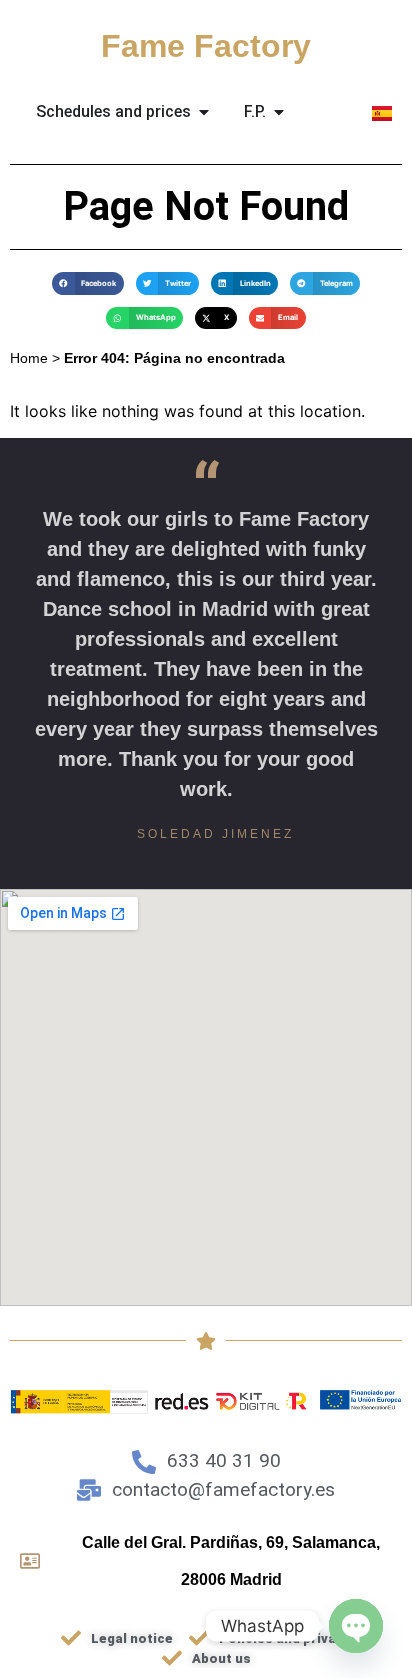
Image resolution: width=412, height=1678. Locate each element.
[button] (88, 283)
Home (29, 358)
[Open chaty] (356, 1626)
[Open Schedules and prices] (204, 112)
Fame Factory (206, 46)
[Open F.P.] (279, 112)
